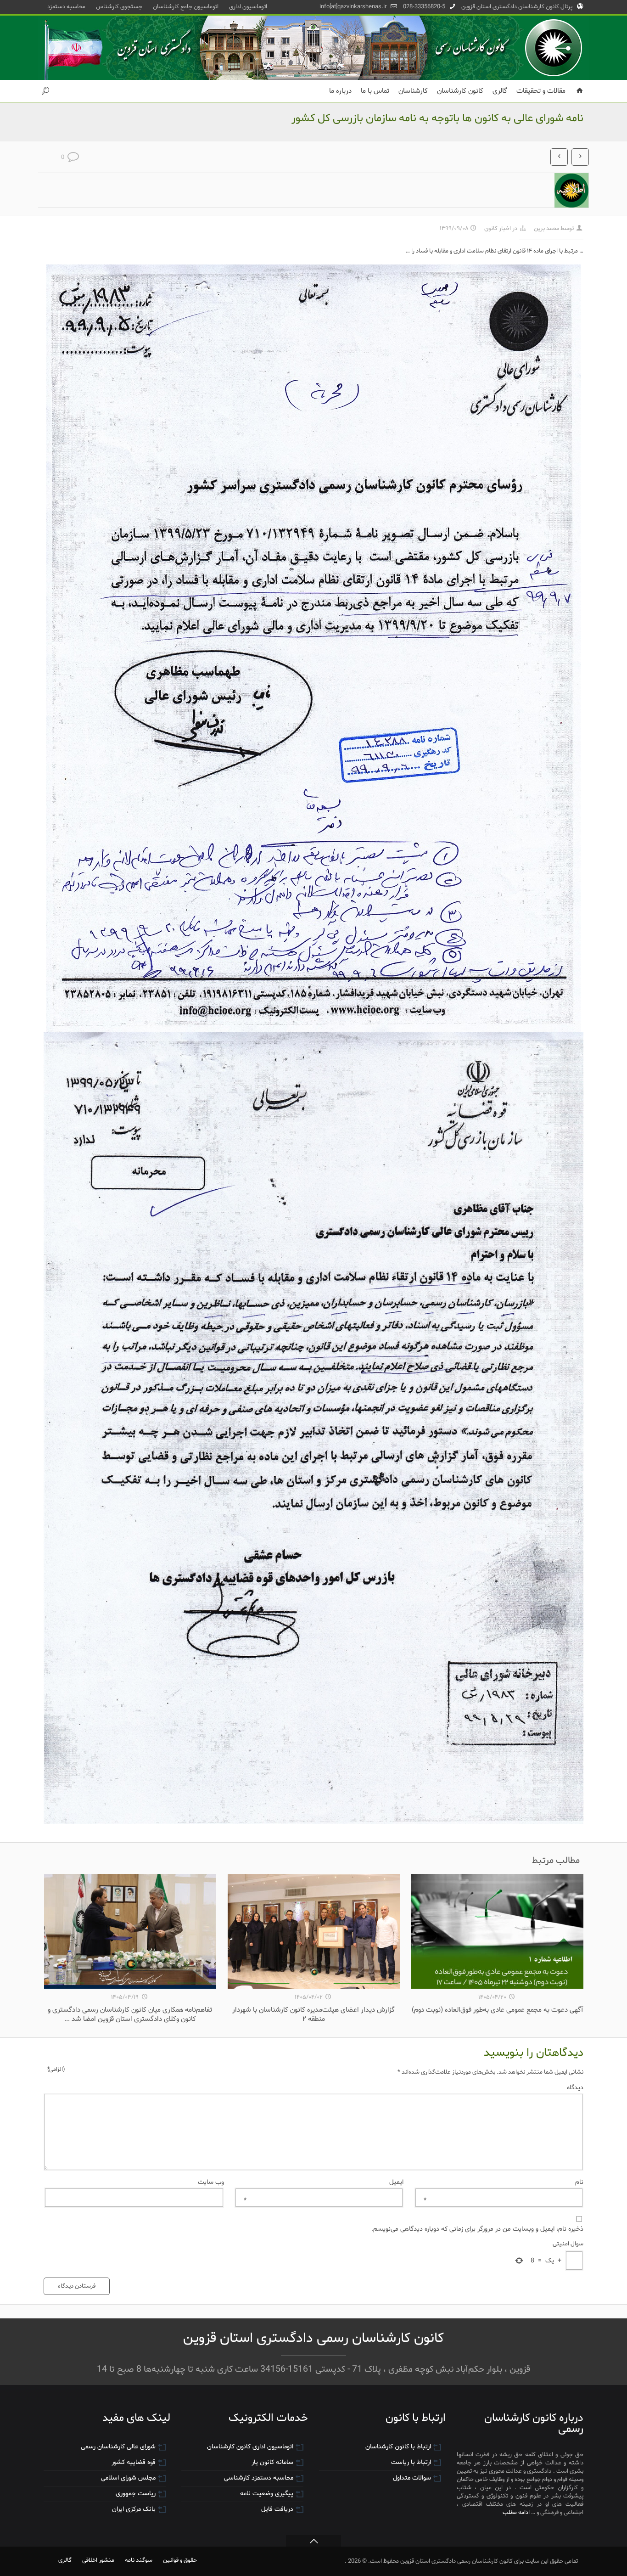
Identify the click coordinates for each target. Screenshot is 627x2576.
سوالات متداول (412, 2478)
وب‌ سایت (211, 2182)
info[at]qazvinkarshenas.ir (353, 7)
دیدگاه (315, 2087)
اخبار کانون (498, 228)
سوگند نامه (139, 2560)
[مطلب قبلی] (559, 157)
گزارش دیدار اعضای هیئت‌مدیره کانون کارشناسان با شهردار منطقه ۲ (313, 2014)
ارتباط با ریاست (411, 2462)
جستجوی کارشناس (119, 7)
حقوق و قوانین (180, 2560)
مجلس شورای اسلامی (128, 2478)
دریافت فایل (277, 2509)
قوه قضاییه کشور (134, 2462)
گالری (65, 2560)
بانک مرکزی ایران (134, 2509)
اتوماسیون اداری (248, 7)
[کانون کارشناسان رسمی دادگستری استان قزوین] (313, 48)
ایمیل (324, 2182)
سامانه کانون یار (272, 2462)
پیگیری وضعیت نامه (267, 2494)
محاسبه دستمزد (66, 7)
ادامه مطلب (516, 2512)
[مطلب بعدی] (580, 157)
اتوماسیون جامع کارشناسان (186, 7)
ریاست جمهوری (136, 2494)
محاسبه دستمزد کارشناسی (259, 2478)
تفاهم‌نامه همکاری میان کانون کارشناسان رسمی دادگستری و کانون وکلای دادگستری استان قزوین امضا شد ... (130, 2014)
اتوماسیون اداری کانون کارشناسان (250, 2447)
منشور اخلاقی (98, 2560)
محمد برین (546, 228)
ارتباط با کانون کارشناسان (398, 2447)
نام (504, 2182)
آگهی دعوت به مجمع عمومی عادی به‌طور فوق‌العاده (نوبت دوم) (497, 2010)
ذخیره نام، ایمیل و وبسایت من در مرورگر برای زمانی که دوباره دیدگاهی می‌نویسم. (477, 2229)
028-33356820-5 (424, 7)
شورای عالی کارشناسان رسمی (118, 2447)
